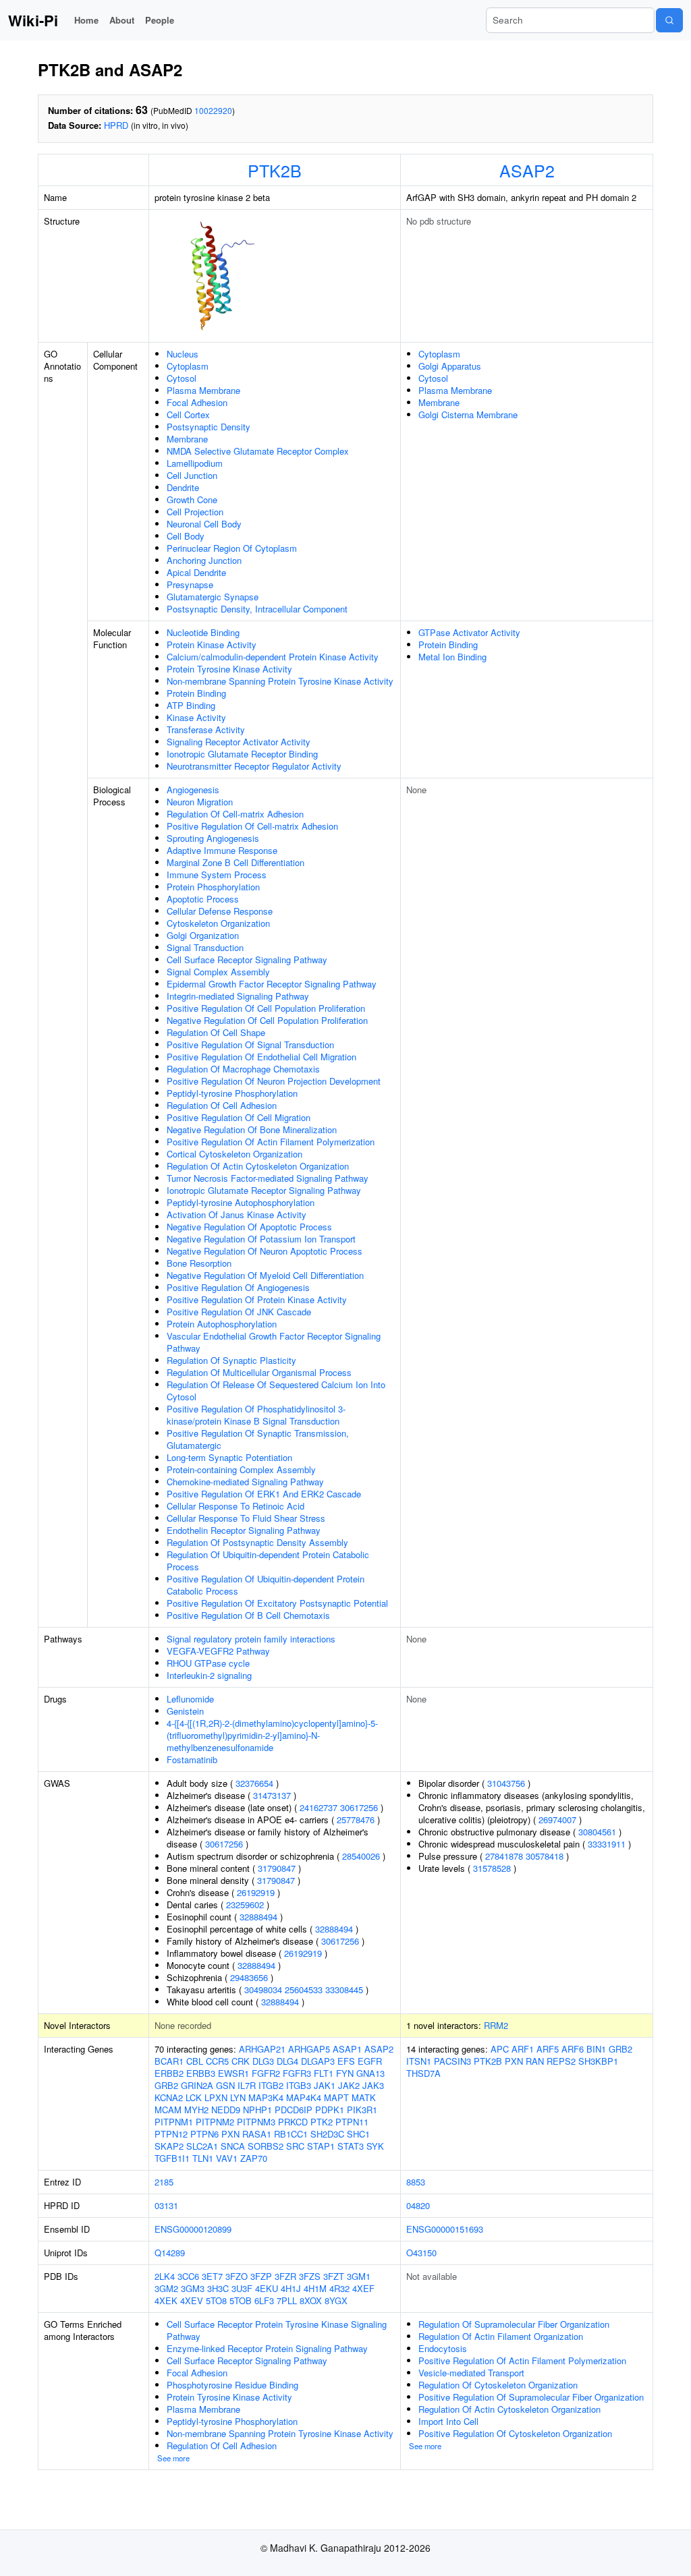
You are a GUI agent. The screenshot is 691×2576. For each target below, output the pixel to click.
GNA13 (370, 2073)
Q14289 (170, 2253)
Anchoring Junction (204, 560)
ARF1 (523, 2049)
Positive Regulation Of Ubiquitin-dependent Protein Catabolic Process (266, 1585)
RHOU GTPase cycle (208, 1663)
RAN (535, 2061)
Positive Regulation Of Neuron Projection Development (274, 1081)
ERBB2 (169, 2073)
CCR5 (217, 2061)
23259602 (245, 1905)
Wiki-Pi (33, 20)
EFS (346, 2061)
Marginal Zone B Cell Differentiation (236, 862)
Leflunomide (190, 1699)
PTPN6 (204, 2134)
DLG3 (263, 2061)
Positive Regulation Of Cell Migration (239, 1117)
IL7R (247, 2085)
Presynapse (190, 584)
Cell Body (186, 536)
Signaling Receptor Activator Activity (239, 742)
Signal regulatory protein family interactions (251, 1639)
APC (500, 2049)
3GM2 (166, 2288)
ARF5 (548, 2049)
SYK (375, 2146)
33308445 (344, 1990)
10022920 (213, 110)
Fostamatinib (192, 1759)
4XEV (192, 2300)
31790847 (277, 1868)
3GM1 (359, 2276)
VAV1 (227, 2158)
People (160, 20)
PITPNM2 (215, 2122)
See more (173, 2458)
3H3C (218, 2288)
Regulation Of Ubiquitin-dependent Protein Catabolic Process (268, 1561)
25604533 (304, 1990)
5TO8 (216, 2300)
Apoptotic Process (203, 899)
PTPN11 (352, 2122)
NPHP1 (257, 2110)
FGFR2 (266, 2073)
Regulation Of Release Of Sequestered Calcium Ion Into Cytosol (276, 1391)
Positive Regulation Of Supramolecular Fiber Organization (531, 2397)
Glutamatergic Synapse (213, 597)
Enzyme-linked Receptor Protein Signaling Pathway (267, 2348)
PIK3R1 (362, 2110)
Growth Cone (192, 499)
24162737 (319, 1807)
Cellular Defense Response (220, 911)
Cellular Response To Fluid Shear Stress (246, 1518)
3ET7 (212, 2276)
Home (86, 20)
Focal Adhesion (197, 402)
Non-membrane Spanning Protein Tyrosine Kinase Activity (280, 681)
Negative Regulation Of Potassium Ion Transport (261, 1239)
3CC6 (188, 2276)
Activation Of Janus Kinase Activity (237, 1214)
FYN (345, 2073)
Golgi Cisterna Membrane (468, 414)
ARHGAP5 (309, 2049)
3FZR (285, 2276)
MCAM (168, 2110)
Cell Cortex (188, 414)
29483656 (249, 1977)
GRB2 (166, 2085)
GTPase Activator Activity (469, 632)
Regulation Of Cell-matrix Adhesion (235, 814)
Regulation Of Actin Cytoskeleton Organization (258, 1166)
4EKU (267, 2288)
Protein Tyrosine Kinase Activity (229, 669)
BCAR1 (169, 2061)
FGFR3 (297, 2073)
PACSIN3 (452, 2061)
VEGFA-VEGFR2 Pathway (218, 1651)
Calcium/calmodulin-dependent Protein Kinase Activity (273, 657)
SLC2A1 (202, 2146)
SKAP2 (169, 2146)
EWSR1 (233, 2073)
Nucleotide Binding (203, 632)
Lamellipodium (195, 463)
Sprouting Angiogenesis (213, 838)
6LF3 (264, 2300)
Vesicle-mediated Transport (471, 2373)
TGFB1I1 (172, 2158)
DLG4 (287, 2061)
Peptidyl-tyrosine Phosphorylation (232, 1093)
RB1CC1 (291, 2134)
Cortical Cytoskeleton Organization (234, 1154)
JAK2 (349, 2085)
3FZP (261, 2276)
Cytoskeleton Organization (218, 923)
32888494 (258, 1917)
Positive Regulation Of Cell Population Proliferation (266, 1008)
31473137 (272, 1795)
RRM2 (496, 2025)
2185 (164, 2182)
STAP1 (321, 2146)
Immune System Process (217, 875)
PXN (230, 2134)
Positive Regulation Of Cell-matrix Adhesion (252, 826)
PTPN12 (171, 2134)
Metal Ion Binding (452, 657)
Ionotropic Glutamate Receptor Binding (242, 754)
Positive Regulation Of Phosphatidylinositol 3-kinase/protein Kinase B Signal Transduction (256, 1415)
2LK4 (165, 2276)
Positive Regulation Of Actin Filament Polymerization (271, 1142)
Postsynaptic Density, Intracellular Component (257, 609)
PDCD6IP (294, 2110)
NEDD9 (226, 2110)
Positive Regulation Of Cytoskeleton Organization (515, 2433)
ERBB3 (201, 2073)
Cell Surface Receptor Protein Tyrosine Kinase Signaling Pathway (277, 2330)
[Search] (669, 20)
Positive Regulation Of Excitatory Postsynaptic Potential (277, 1603)
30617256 (359, 1807)
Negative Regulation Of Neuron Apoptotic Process (265, 1251)
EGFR (370, 2061)
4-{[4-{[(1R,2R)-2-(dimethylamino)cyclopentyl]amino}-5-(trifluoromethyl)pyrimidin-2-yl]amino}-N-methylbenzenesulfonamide (272, 1735)
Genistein (185, 1711)
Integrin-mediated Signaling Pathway (238, 996)
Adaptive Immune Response (222, 850)
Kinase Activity (196, 717)
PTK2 (322, 2122)
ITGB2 (271, 2085)
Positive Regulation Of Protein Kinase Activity (257, 1299)
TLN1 (203, 2158)
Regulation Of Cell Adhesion (222, 1105)
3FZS (310, 2276)
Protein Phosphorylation (213, 887)
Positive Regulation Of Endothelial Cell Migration (261, 1057)
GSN (225, 2085)
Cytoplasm (188, 366)
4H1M (315, 2288)
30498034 (263, 1990)
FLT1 (324, 2073)
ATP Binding (191, 705)
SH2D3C (327, 2134)
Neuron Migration (200, 802)
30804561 (597, 1832)
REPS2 (561, 2061)
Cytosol (182, 378)
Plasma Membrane (203, 390)
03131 (166, 2205)
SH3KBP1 (598, 2061)
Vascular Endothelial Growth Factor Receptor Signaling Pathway (274, 1342)
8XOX (311, 2300)
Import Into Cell (448, 2421)
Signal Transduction (205, 947)
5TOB (241, 2300)
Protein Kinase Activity (212, 645)
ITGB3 (299, 2085)
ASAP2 (527, 170)
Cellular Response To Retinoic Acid (236, 1506)
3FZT (334, 2276)
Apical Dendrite (196, 572)
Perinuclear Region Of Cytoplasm (232, 548)
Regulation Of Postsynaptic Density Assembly (257, 1542)
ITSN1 (419, 2061)
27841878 (504, 1856)
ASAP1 (347, 2049)
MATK (364, 2097)
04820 (418, 2205)
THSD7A (423, 2073)
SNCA (233, 2146)
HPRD (116, 125)
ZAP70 (254, 2158)
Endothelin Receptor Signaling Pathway (244, 1530)
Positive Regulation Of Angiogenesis (238, 1287)
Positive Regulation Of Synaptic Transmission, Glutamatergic (258, 1439)
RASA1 (257, 2134)
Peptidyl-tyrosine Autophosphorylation (241, 1202)
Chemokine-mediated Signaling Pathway (245, 1482)
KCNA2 (169, 2097)
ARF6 (573, 2049)
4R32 (339, 2288)
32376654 (254, 1783)
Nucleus (183, 354)
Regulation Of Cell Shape (216, 1032)
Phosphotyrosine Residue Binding (232, 2385)
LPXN (216, 2097)
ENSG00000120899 (193, 2229)
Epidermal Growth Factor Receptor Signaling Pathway (272, 984)
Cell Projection (195, 512)
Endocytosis (443, 2348)
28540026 (361, 1856)
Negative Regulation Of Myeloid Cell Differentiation (265, 1275)
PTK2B (275, 170)
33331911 (607, 1844)
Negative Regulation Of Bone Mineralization (252, 1129)
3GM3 (193, 2288)
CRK (241, 2061)
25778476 (356, 1820)
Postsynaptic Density (209, 427)
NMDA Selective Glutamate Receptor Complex (258, 451)
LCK (194, 2097)
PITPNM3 (256, 2122)
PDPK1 (330, 2110)
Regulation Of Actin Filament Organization (501, 2336)
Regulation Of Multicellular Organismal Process (259, 1372)
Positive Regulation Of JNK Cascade (239, 1312)
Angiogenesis (193, 790)
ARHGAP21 (262, 2049)
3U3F (242, 2288)
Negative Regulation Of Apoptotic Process (249, 1227)
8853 (416, 2182)
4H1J (291, 2288)
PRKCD (293, 2122)
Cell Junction (192, 475)
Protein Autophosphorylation (222, 1324)
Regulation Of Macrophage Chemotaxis (243, 1069)
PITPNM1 (174, 2122)
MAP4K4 (304, 2097)
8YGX (336, 2300)
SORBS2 (266, 2146)
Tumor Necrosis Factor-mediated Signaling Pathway (268, 1178)
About (122, 20)
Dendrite (183, 487)
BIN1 (596, 2049)
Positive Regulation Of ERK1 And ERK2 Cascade (264, 1494)
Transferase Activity (206, 729)
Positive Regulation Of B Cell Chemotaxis (248, 1615)
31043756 (506, 1783)
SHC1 (358, 2134)
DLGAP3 (318, 2061)
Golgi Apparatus (450, 366)
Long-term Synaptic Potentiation (229, 1457)
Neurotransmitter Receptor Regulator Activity (254, 766)
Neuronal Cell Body (204, 524)
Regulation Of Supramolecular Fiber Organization (514, 2324)
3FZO (237, 2276)
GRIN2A (197, 2085)
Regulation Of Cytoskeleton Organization (498, 2385)
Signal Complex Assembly (218, 972)
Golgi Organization (203, 935)
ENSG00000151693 (445, 2229)
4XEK (166, 2300)
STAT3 (351, 2146)
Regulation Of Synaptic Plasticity (231, 1360)
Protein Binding (196, 693)
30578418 (545, 1856)
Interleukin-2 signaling (209, 1675)
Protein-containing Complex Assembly (241, 1469)
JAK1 (325, 2085)
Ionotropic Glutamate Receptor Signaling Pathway (264, 1190)
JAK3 (373, 2085)
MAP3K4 (266, 2097)
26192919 (256, 1892)
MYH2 (196, 2110)
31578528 (492, 1868)
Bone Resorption (199, 1263)
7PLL (287, 2300)
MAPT (336, 2097)
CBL (195, 2061)
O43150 (421, 2253)
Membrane (187, 439)
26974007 (557, 1820)
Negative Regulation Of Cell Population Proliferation (267, 1020)
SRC (295, 2146)
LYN (238, 2097)
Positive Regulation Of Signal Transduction (250, 1044)
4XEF (363, 2288)
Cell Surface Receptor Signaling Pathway (247, 960)
